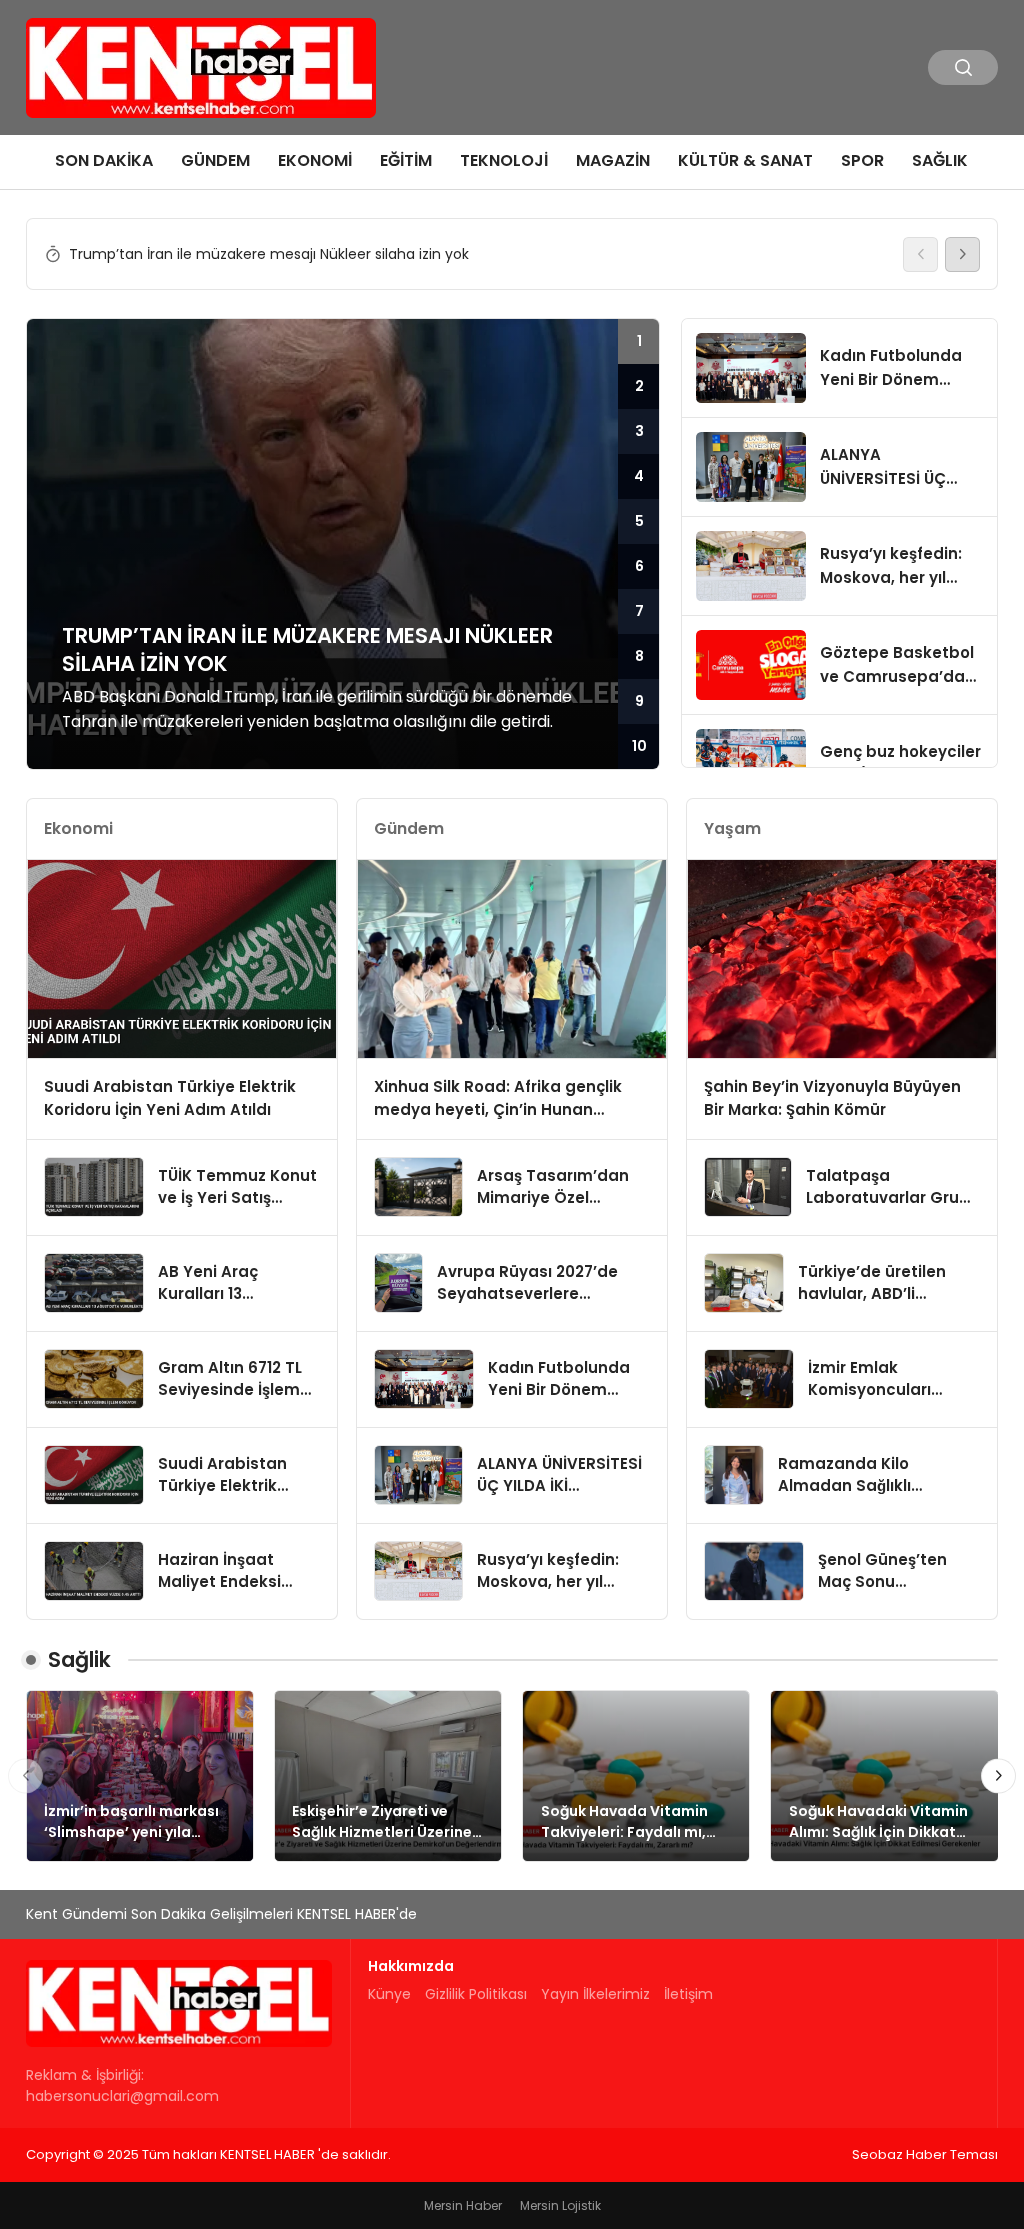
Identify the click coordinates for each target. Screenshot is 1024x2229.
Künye (389, 1994)
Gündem (215, 160)
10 (639, 746)
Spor (862, 160)
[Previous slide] (920, 254)
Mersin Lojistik (560, 2205)
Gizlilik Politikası (476, 1994)
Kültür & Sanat (745, 160)
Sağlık (940, 160)
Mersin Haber (463, 2205)
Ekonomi (315, 160)
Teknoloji (504, 160)
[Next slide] (962, 254)
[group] (482, 254)
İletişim (688, 1994)
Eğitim (406, 160)
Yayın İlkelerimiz (595, 1994)
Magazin (613, 160)
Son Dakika (104, 160)
